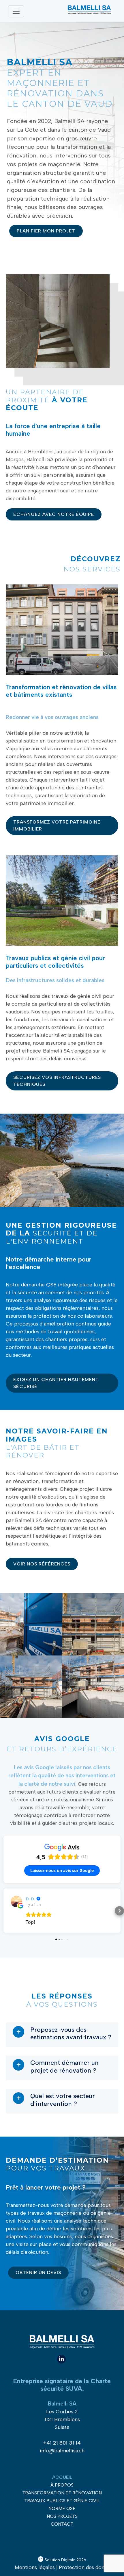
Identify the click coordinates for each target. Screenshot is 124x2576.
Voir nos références (42, 1564)
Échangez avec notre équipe (54, 514)
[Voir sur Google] (16, 1902)
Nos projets (62, 2516)
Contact (62, 2524)
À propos (62, 2485)
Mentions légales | (36, 2567)
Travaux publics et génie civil (62, 2501)
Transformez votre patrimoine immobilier (57, 825)
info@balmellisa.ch (62, 2451)
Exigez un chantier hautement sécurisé (56, 1383)
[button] (5, 1911)
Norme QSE (62, 2508)
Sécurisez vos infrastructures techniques (57, 1081)
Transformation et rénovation (62, 2493)
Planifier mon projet (46, 231)
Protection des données (87, 2567)
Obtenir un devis (38, 2272)
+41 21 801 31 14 (62, 2443)
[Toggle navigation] (16, 11)
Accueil (62, 2477)
